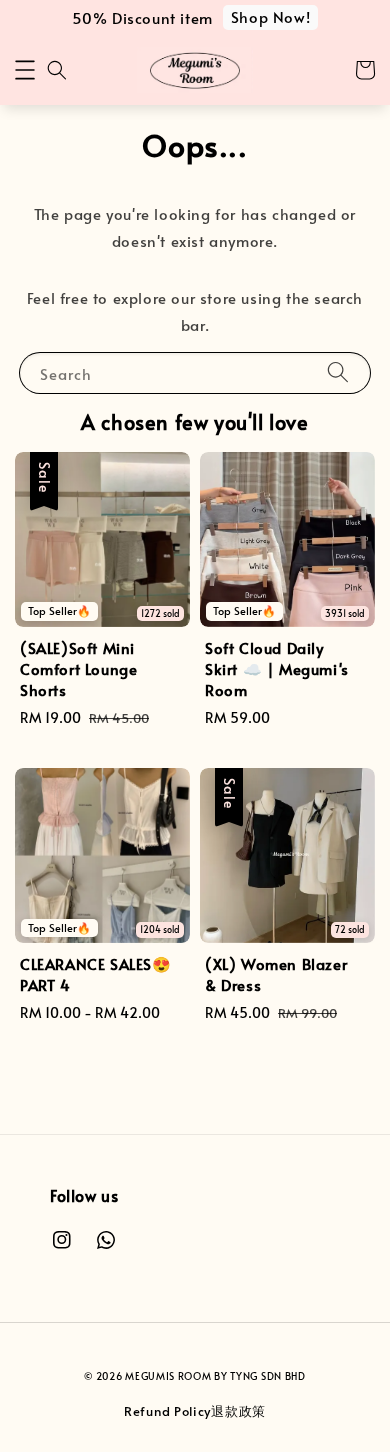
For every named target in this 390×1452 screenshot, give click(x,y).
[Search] (338, 372)
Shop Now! (270, 16)
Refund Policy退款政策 (195, 1411)
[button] (25, 70)
